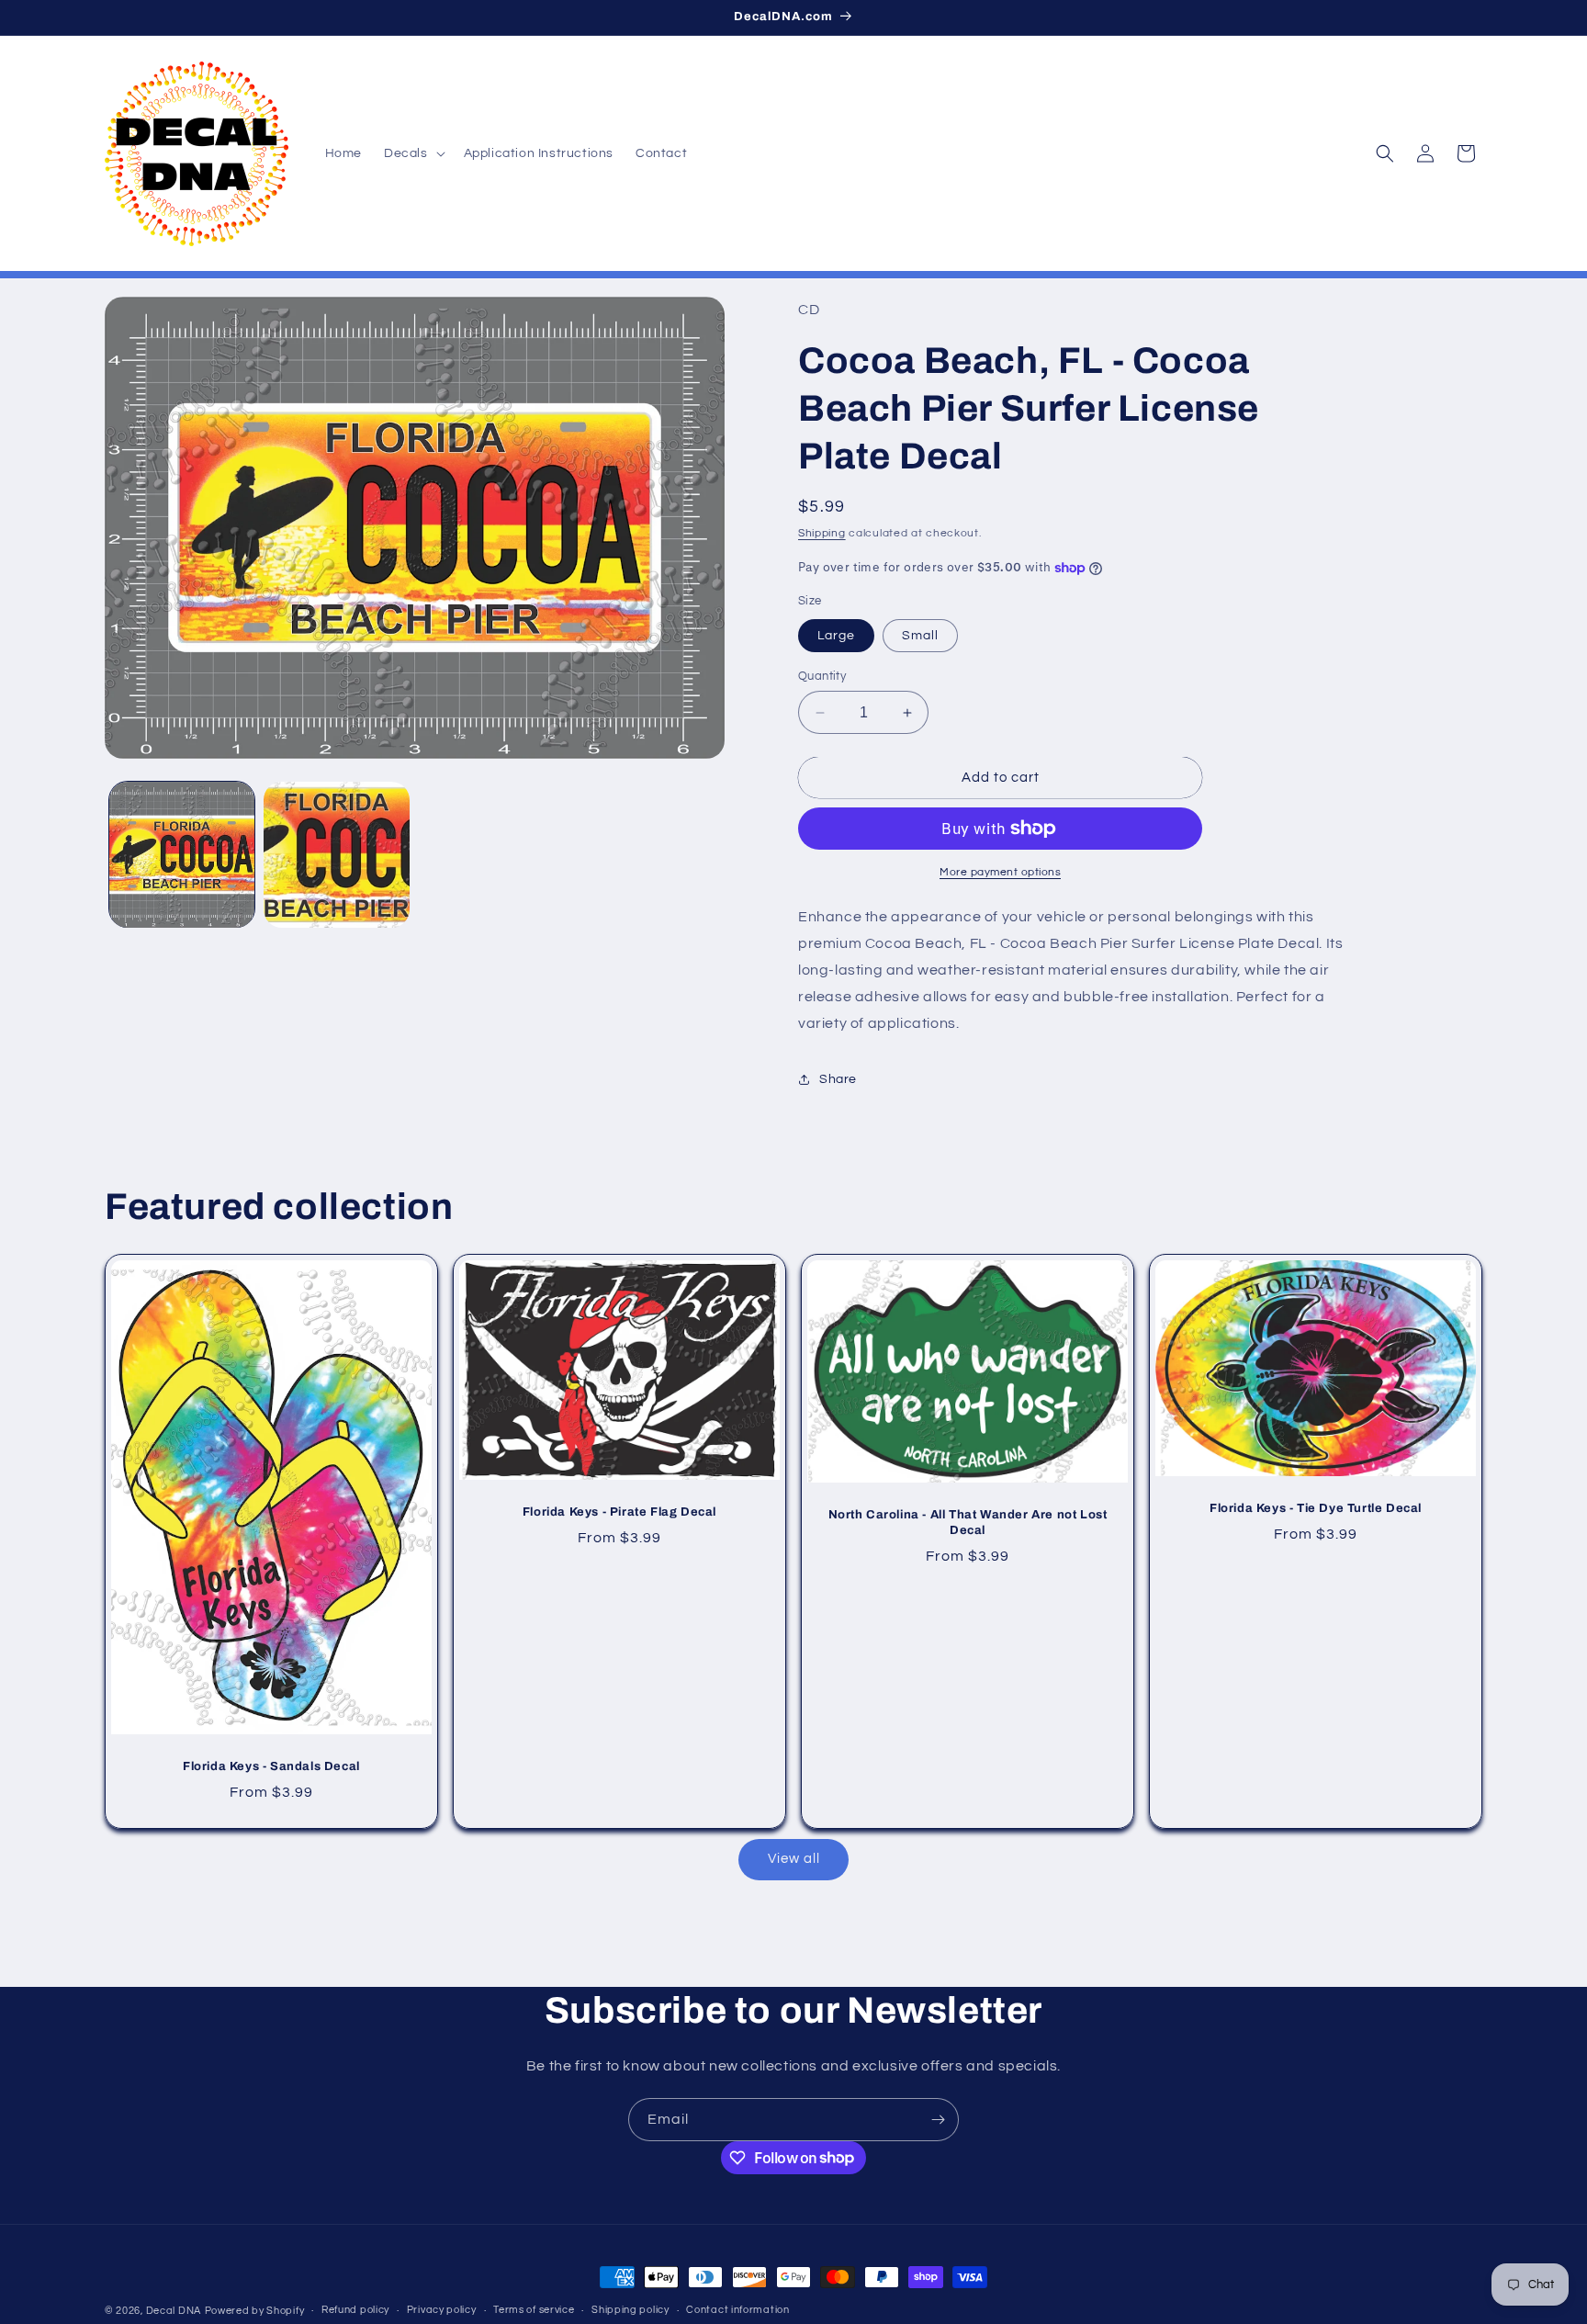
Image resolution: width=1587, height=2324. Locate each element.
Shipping (822, 533)
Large (836, 636)
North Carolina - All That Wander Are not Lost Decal (968, 1523)
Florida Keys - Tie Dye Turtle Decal (1316, 1508)
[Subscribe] (938, 2120)
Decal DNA (174, 2311)
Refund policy (355, 2310)
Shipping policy (630, 2310)
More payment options (1000, 872)
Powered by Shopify (255, 2311)
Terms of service (534, 2310)
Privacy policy (442, 2310)
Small (920, 636)
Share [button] (838, 1079)
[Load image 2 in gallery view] (336, 854)
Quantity (822, 676)
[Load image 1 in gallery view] (182, 854)
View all (794, 1859)
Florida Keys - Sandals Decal (271, 1767)
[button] (413, 153)
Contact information (737, 2310)
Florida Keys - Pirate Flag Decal (619, 1512)
